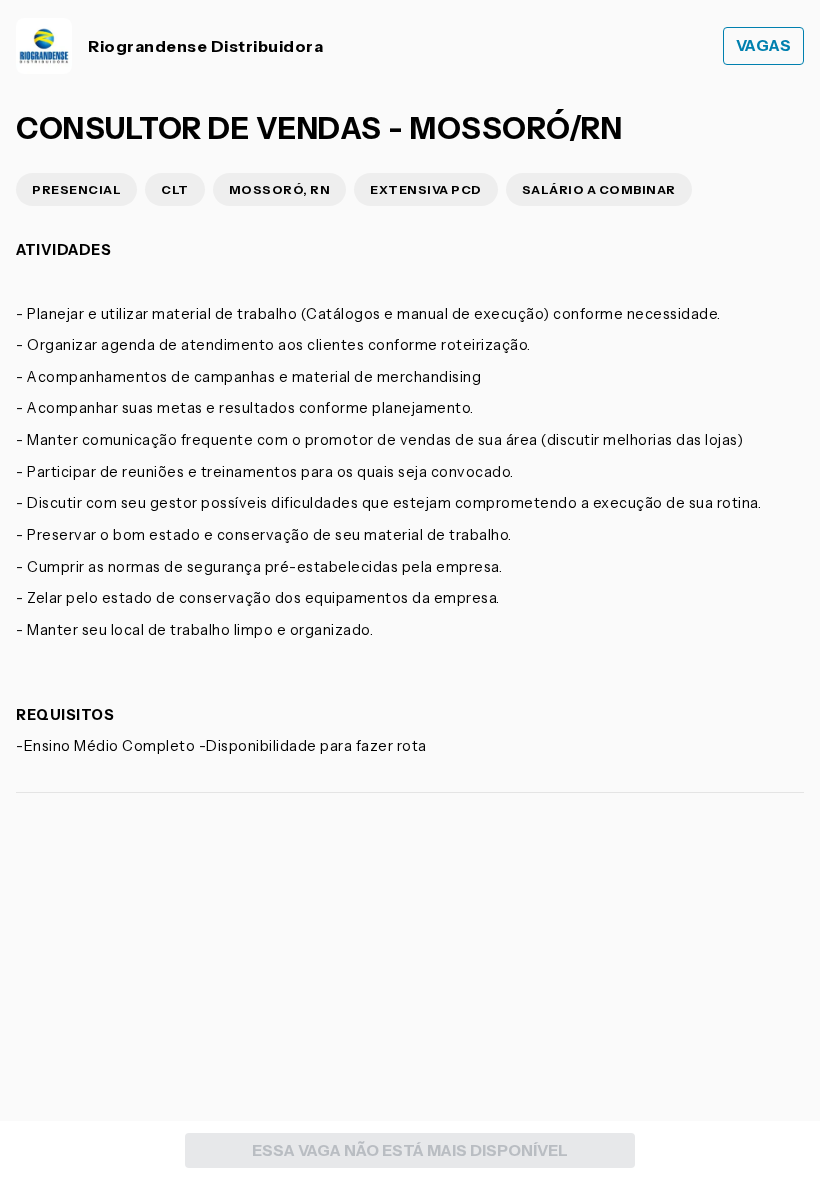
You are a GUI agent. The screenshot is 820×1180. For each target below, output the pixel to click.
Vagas (764, 45)
